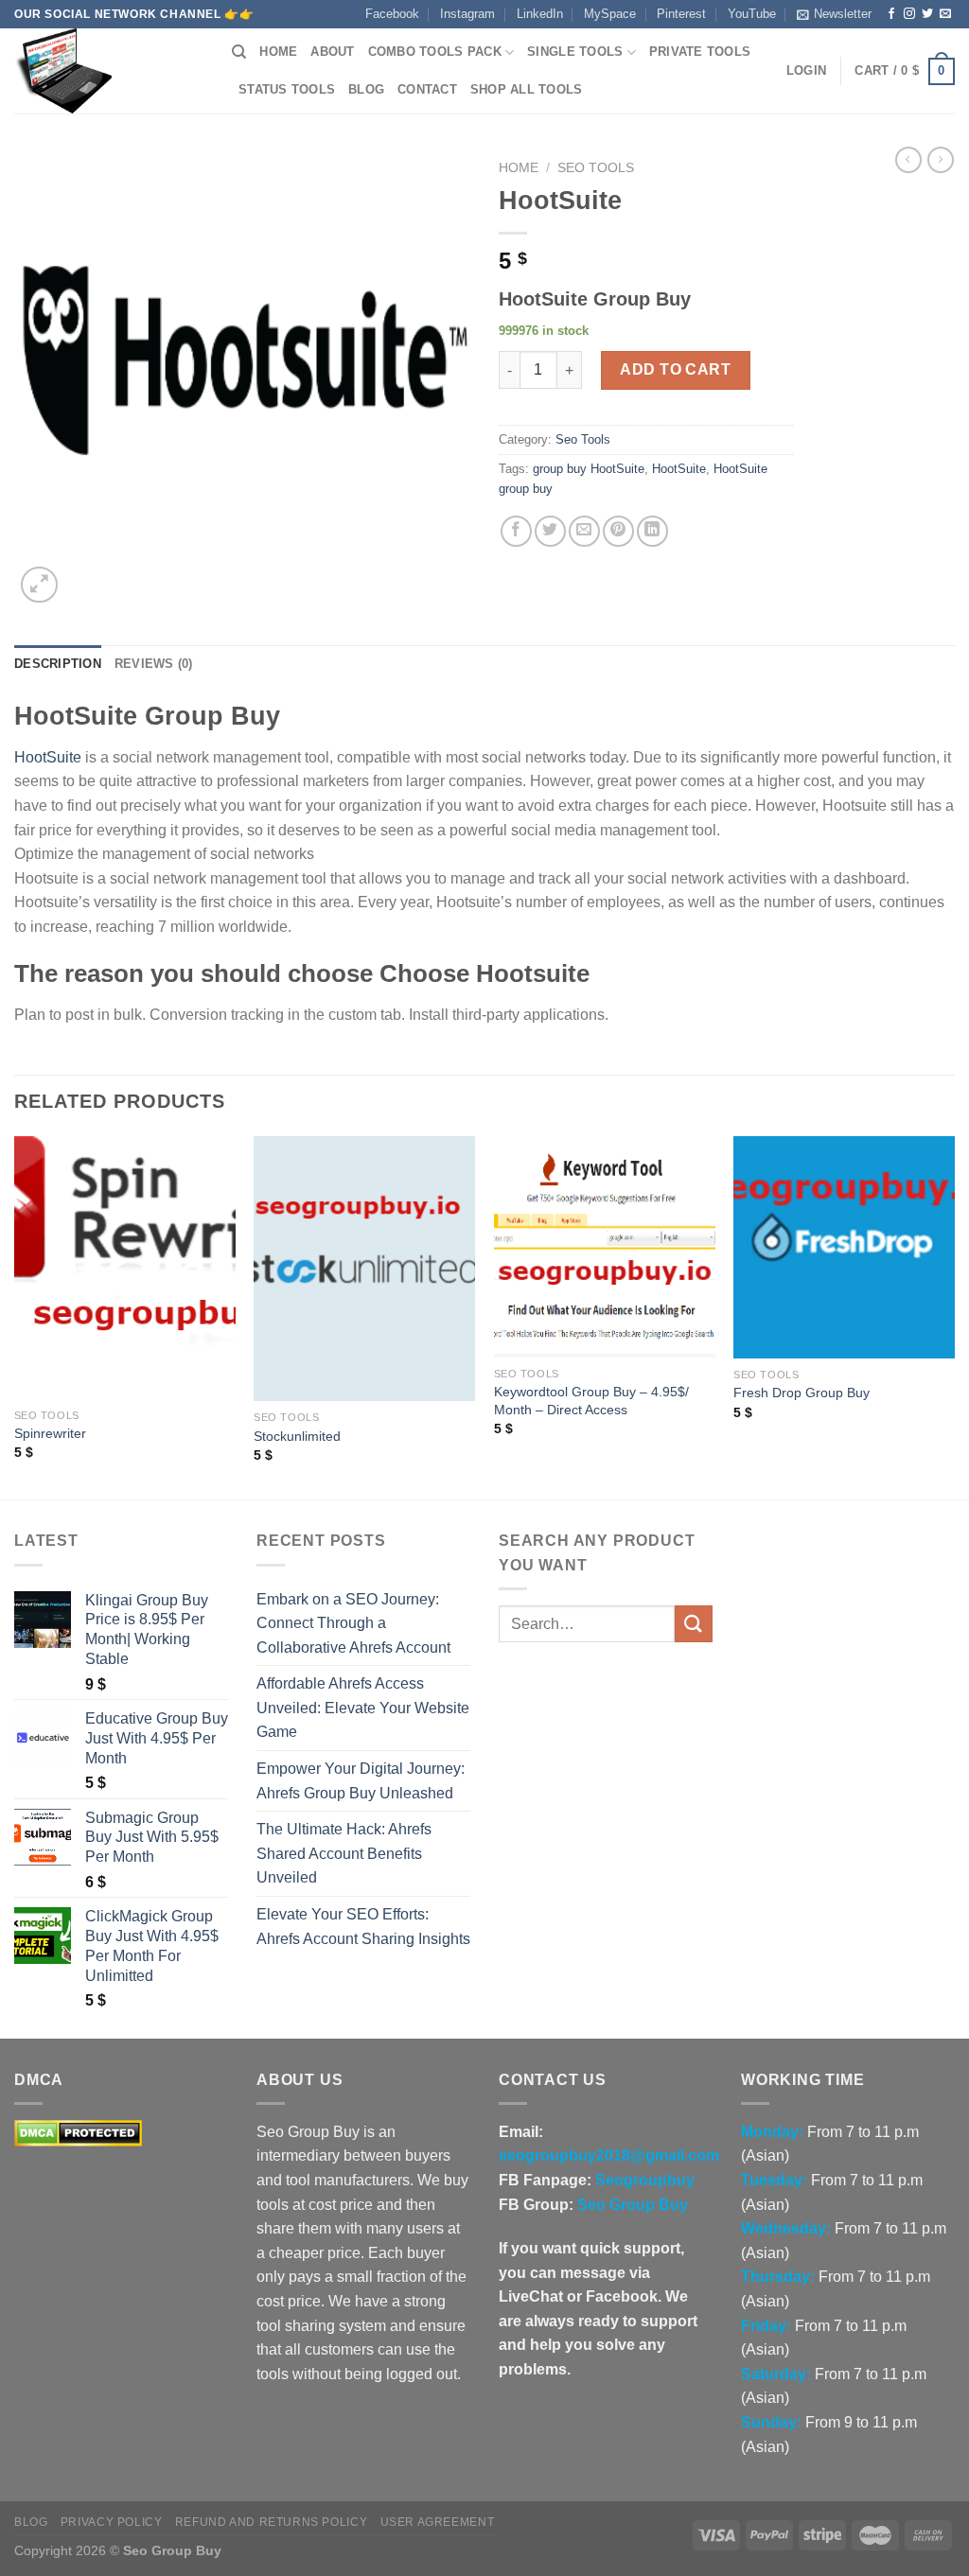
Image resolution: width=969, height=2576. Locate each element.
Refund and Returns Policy (271, 2522)
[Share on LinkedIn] (652, 531)
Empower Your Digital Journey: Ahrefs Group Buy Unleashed (361, 1781)
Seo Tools (596, 168)
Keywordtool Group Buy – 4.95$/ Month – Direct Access (591, 1401)
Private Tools (700, 52)
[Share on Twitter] (550, 531)
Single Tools (575, 52)
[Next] (954, 1316)
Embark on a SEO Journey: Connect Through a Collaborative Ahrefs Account (353, 1623)
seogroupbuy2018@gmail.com (609, 2155)
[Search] (239, 52)
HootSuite (679, 469)
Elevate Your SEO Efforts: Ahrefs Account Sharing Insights (363, 1927)
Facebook (392, 14)
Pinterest (681, 14)
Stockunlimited (297, 1436)
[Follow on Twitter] (927, 14)
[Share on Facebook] (516, 531)
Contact (427, 89)
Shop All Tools (527, 89)
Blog (366, 89)
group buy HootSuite (589, 469)
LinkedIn (540, 14)
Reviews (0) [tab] (154, 664)
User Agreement (438, 2522)
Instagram (467, 14)
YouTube (752, 14)
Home (278, 52)
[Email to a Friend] (584, 531)
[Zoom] (39, 585)
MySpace (610, 14)
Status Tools (287, 89)
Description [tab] (58, 664)
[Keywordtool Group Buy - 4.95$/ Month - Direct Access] (605, 1247)
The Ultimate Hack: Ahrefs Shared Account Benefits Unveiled (344, 1853)
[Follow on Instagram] (909, 14)
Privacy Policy (112, 2522)
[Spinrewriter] (125, 1267)
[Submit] (694, 1624)
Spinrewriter (50, 1433)
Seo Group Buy (633, 2205)
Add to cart (675, 369)
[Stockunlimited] (364, 1269)
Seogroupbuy (645, 2180)
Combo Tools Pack (435, 52)
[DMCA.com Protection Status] (78, 2132)
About (332, 52)
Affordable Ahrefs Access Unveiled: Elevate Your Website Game (363, 1708)
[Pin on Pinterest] (618, 531)
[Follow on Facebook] (891, 14)
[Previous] (15, 1316)
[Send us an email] (945, 14)
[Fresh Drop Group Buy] (844, 1247)
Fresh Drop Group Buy (802, 1393)
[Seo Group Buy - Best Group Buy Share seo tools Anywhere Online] (109, 71)
